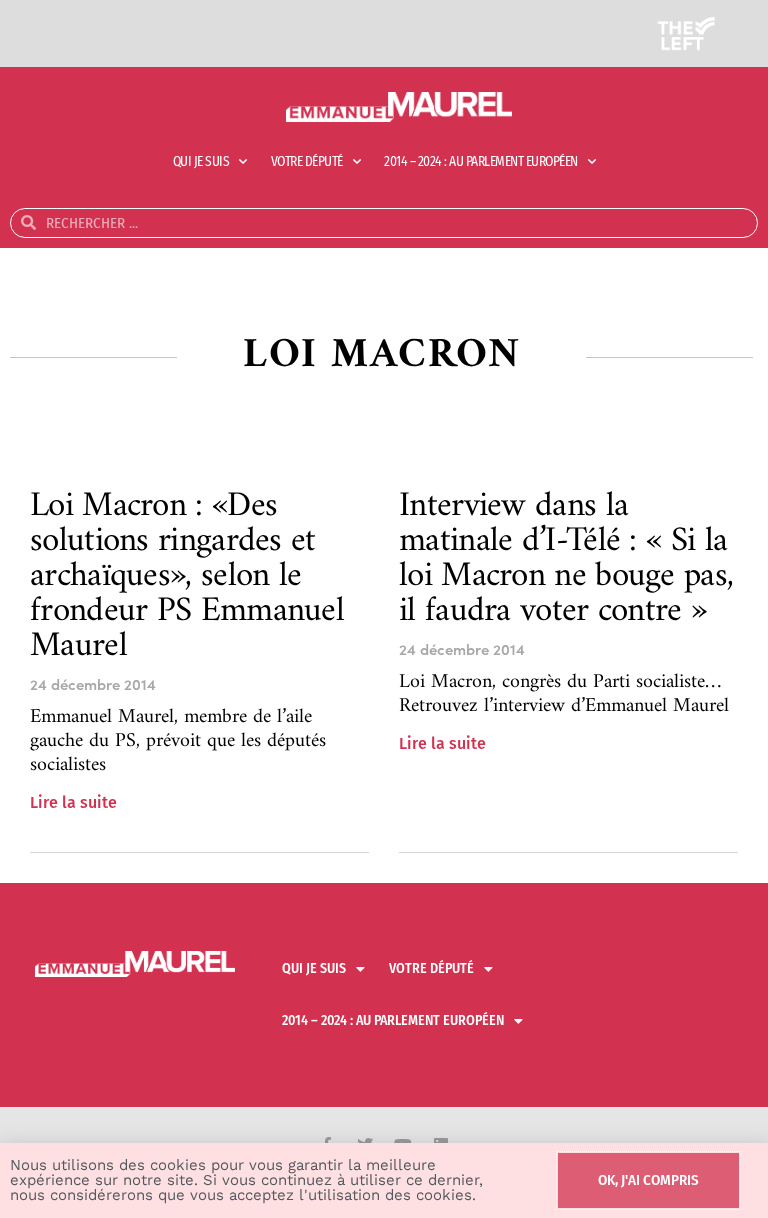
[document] (384, 609)
